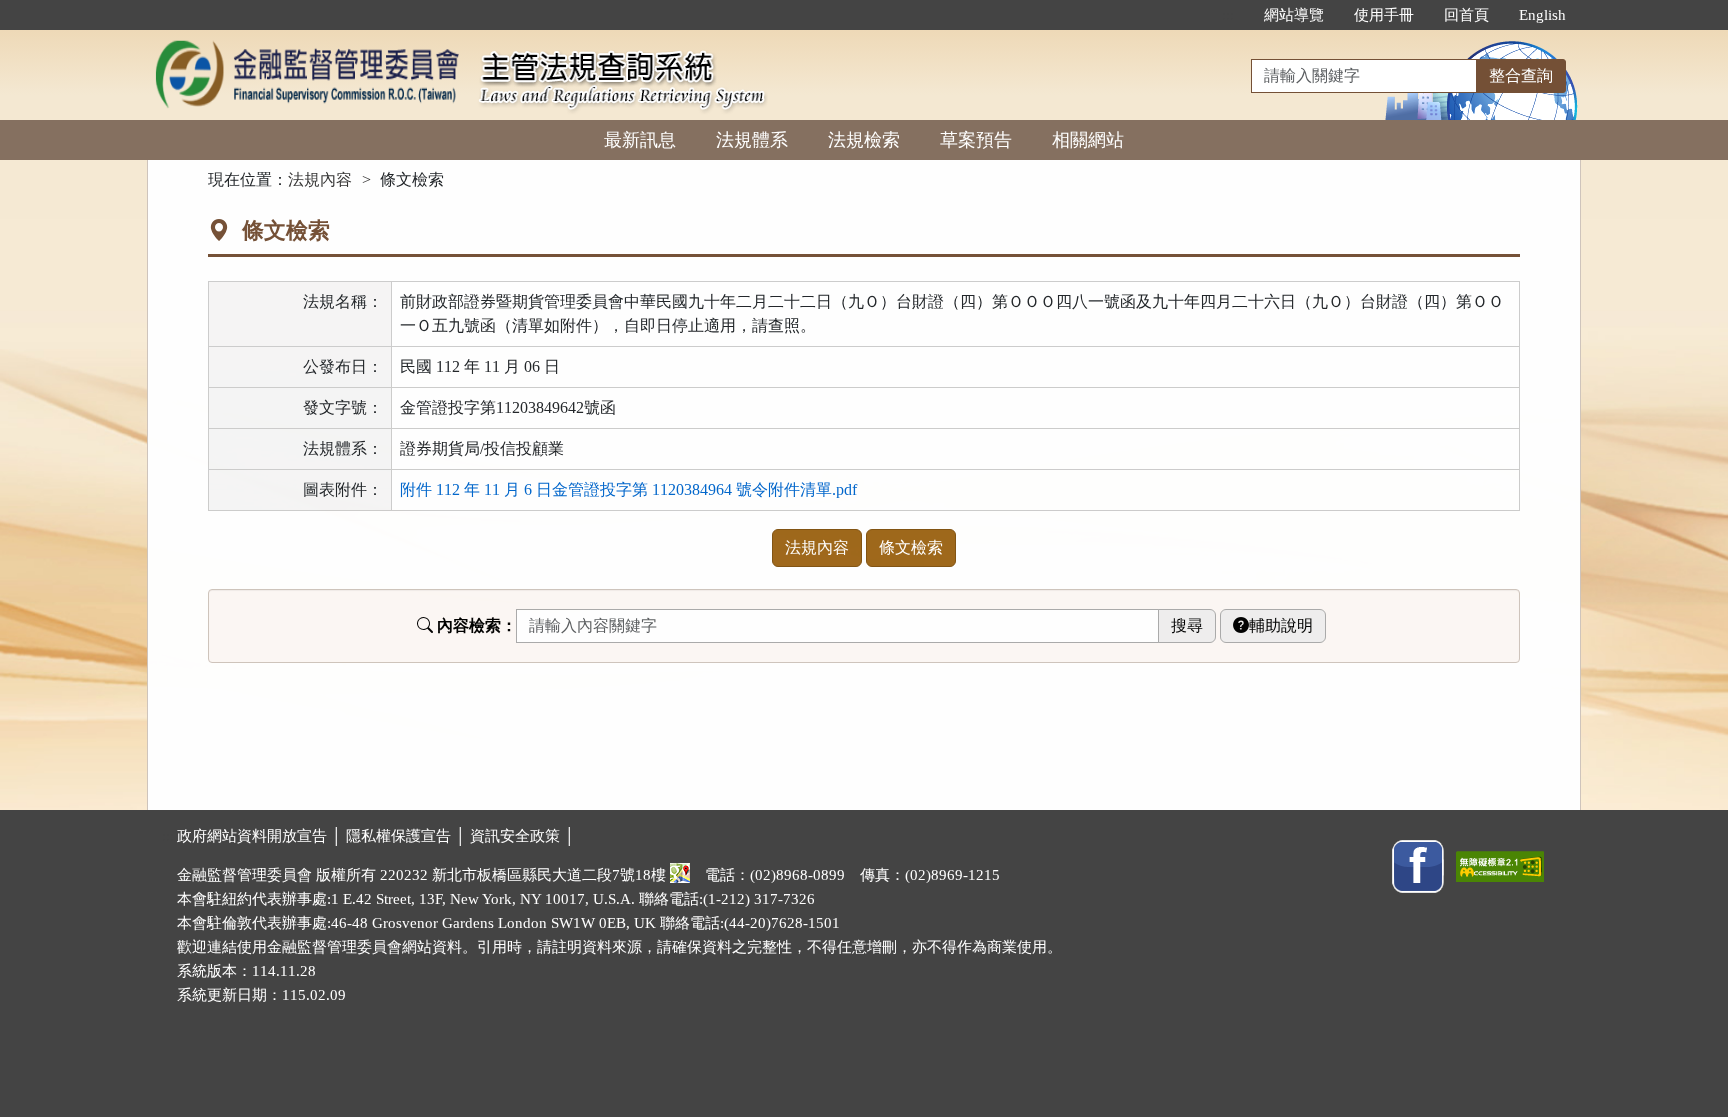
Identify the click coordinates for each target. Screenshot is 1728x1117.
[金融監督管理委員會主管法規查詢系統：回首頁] (307, 41)
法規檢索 (864, 140)
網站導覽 (1294, 15)
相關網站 (1088, 140)
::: (1228, 15)
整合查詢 (1521, 75)
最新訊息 (640, 140)
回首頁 (1466, 15)
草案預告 (976, 140)
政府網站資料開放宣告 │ (261, 836)
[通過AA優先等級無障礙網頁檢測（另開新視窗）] (1500, 865)
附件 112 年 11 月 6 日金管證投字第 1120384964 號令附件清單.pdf (628, 489)
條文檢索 (911, 547)
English (1542, 15)
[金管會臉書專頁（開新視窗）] (1418, 865)
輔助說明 (1281, 625)
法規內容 (320, 179)
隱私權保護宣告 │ (408, 836)
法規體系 (752, 140)
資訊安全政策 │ (522, 836)
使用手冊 (1384, 15)
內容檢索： (477, 625)
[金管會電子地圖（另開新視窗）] (680, 875)
